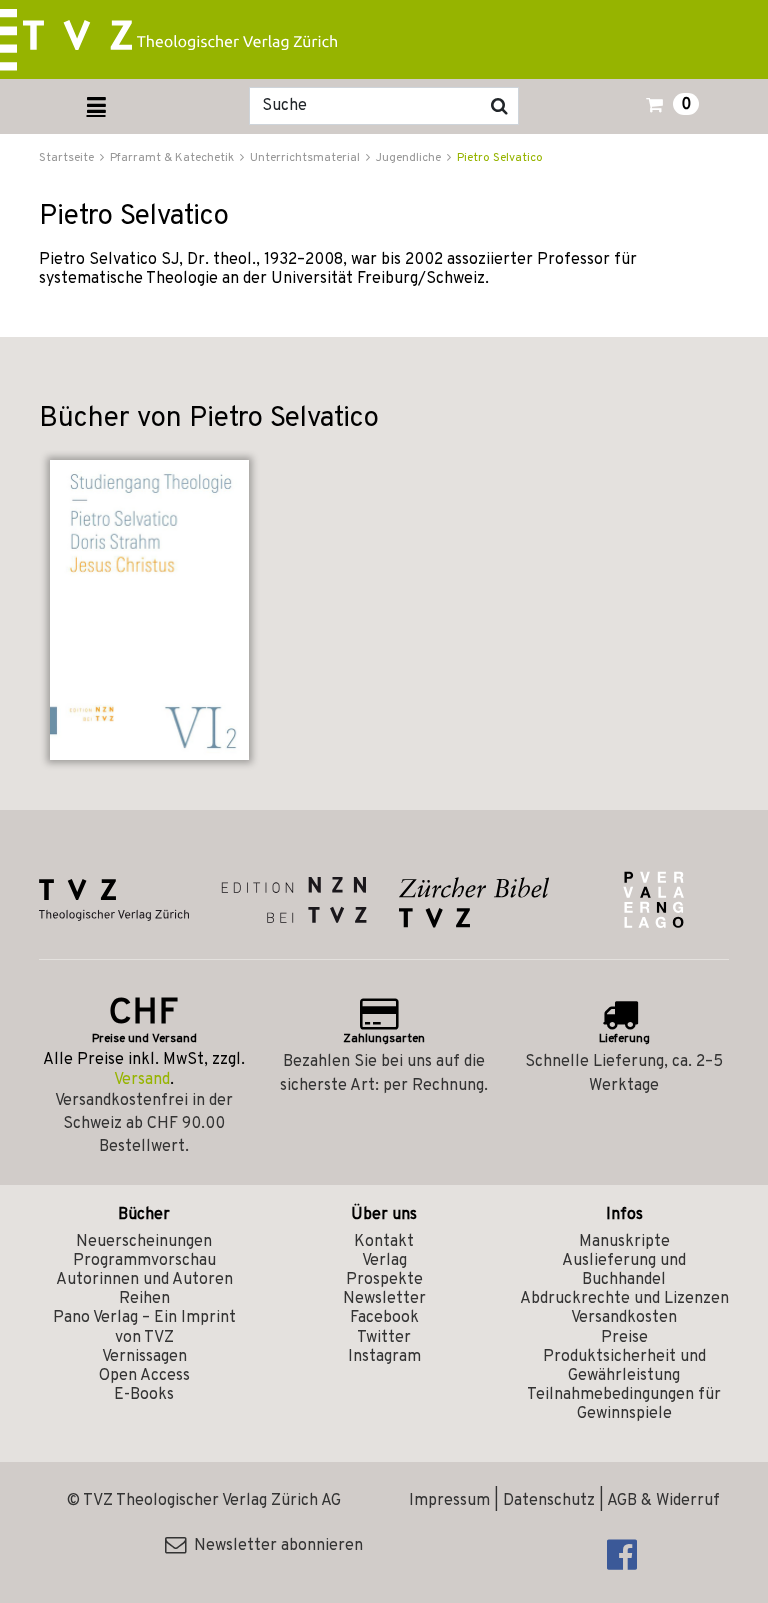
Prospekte (384, 1280)
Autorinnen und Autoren (144, 1280)
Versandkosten (624, 1318)
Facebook (384, 1318)
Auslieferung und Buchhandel (624, 1270)
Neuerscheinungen (144, 1242)
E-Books (144, 1395)
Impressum (449, 1501)
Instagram (384, 1357)
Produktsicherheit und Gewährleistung (624, 1366)
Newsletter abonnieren (274, 1546)
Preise (624, 1338)
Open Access (144, 1376)
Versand (142, 1080)
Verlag (384, 1261)
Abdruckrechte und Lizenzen (624, 1299)
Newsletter (384, 1299)
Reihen (144, 1299)
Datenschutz (549, 1501)
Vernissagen (144, 1357)
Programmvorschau (144, 1261)
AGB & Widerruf (663, 1501)
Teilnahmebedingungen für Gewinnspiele (624, 1404)
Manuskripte (624, 1242)
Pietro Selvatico (500, 158)
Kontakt (384, 1242)
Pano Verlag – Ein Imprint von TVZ (144, 1327)
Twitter (384, 1338)
